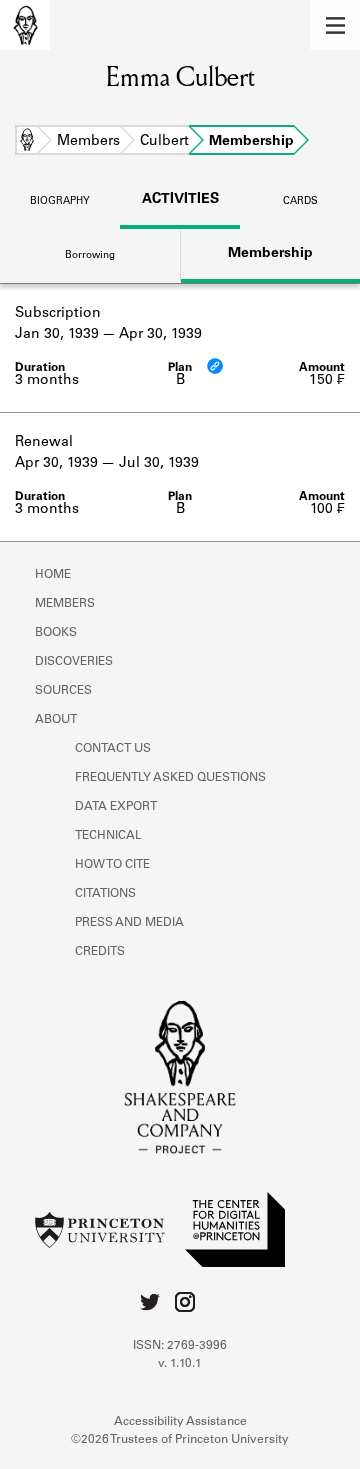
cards (300, 202)
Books (56, 633)
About (56, 720)
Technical (108, 836)
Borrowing (90, 256)
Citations (105, 894)
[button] (335, 25)
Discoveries (74, 662)
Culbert (164, 142)
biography (60, 202)
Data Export (116, 807)
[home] (25, 25)
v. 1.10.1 (180, 1364)
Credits (100, 952)
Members (88, 142)
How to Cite (112, 865)
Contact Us (113, 749)
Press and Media (129, 923)
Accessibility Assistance (180, 1422)
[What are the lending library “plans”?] (215, 366)
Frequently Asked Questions (170, 778)
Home (27, 142)
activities (180, 200)
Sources (63, 691)
